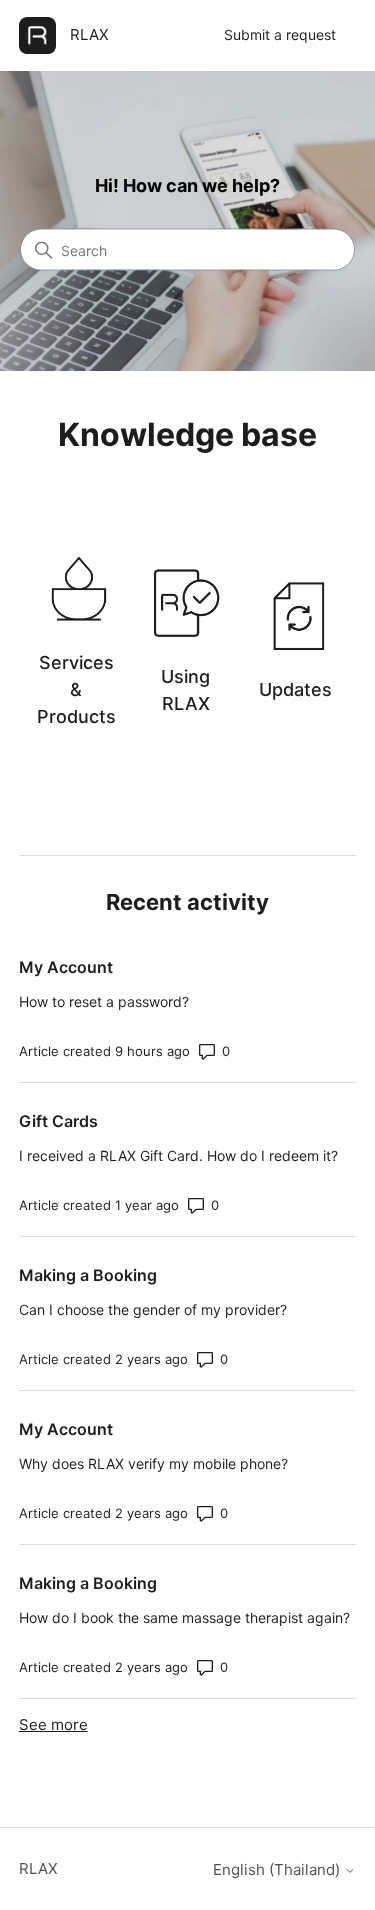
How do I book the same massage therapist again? (184, 1617)
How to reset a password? (104, 1001)
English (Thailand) (278, 1869)
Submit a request (280, 34)
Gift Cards (58, 1121)
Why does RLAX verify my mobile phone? (153, 1463)
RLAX (38, 1868)
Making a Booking (88, 1275)
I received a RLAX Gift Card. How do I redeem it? (178, 1155)
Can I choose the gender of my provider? (153, 1309)
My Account (66, 967)
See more (53, 1724)
